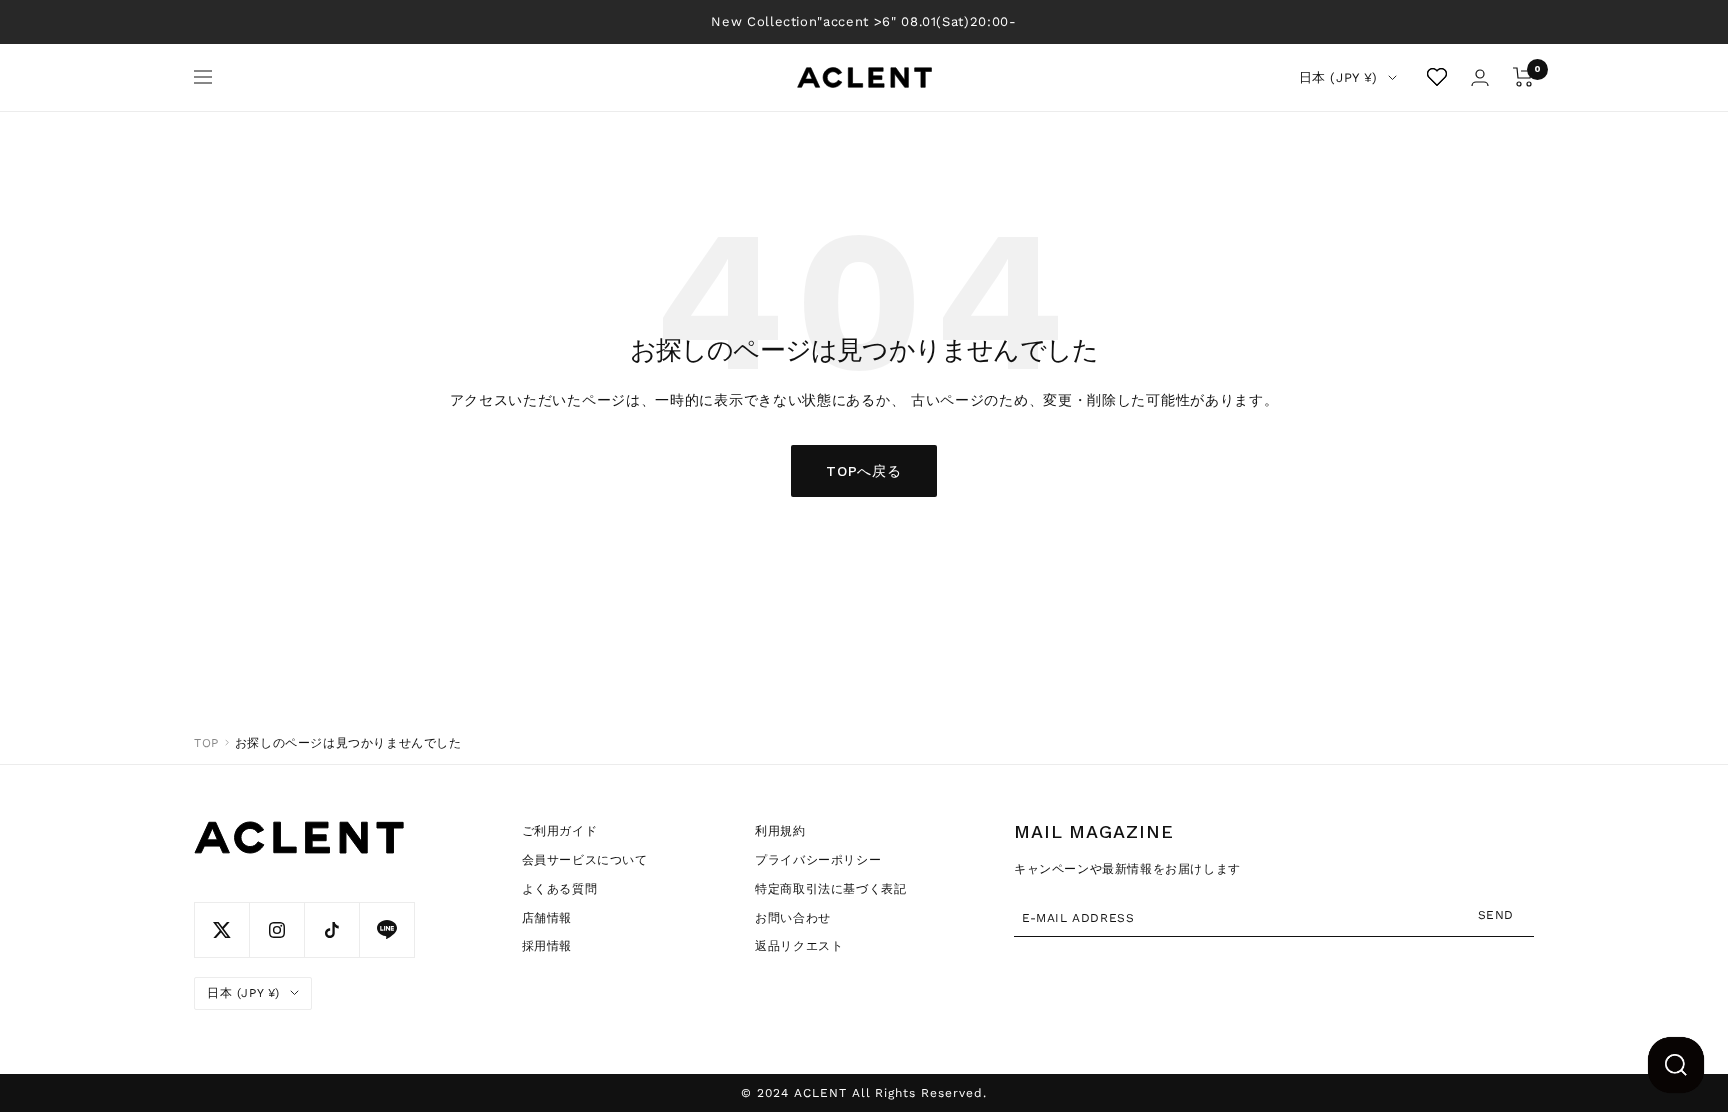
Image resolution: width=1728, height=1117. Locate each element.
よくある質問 (560, 889)
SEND (1496, 914)
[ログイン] (1480, 77)
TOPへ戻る (863, 471)
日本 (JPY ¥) (1339, 77)
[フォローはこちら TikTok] (331, 929)
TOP (206, 743)
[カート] (1523, 77)
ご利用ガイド (560, 831)
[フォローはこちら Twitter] (221, 929)
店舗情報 (547, 918)
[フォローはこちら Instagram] (276, 929)
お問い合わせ (793, 918)
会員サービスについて (585, 860)
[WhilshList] (1437, 77)
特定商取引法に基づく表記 (830, 889)
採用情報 (547, 946)
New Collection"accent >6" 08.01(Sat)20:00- (863, 21)
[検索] (1676, 1065)
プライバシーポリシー (818, 860)
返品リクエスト (799, 946)
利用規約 (780, 831)
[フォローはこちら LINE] (386, 929)
